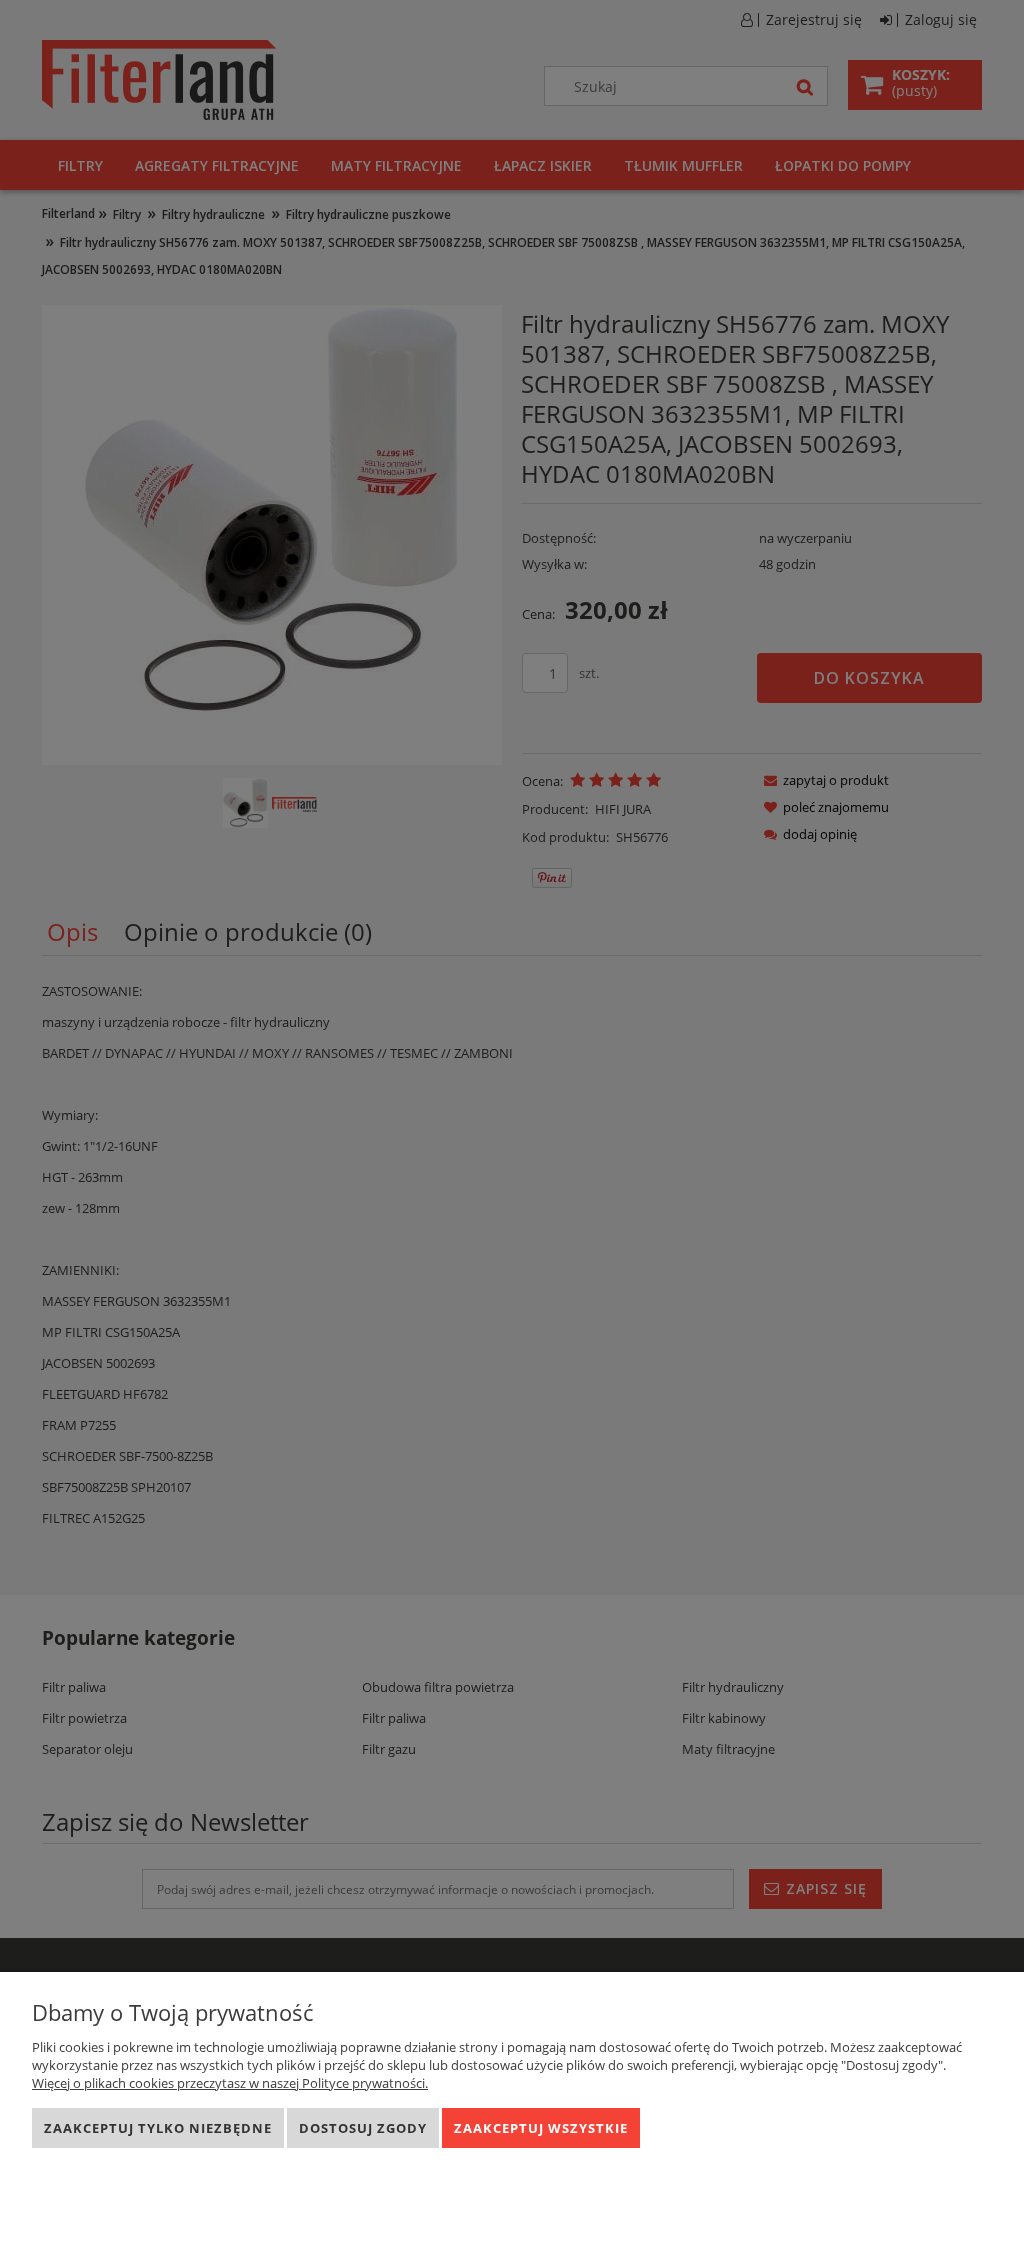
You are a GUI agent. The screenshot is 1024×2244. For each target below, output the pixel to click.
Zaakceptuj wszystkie (541, 2128)
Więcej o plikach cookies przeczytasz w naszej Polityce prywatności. (230, 2083)
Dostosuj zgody (363, 2128)
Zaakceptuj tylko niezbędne (158, 2128)
